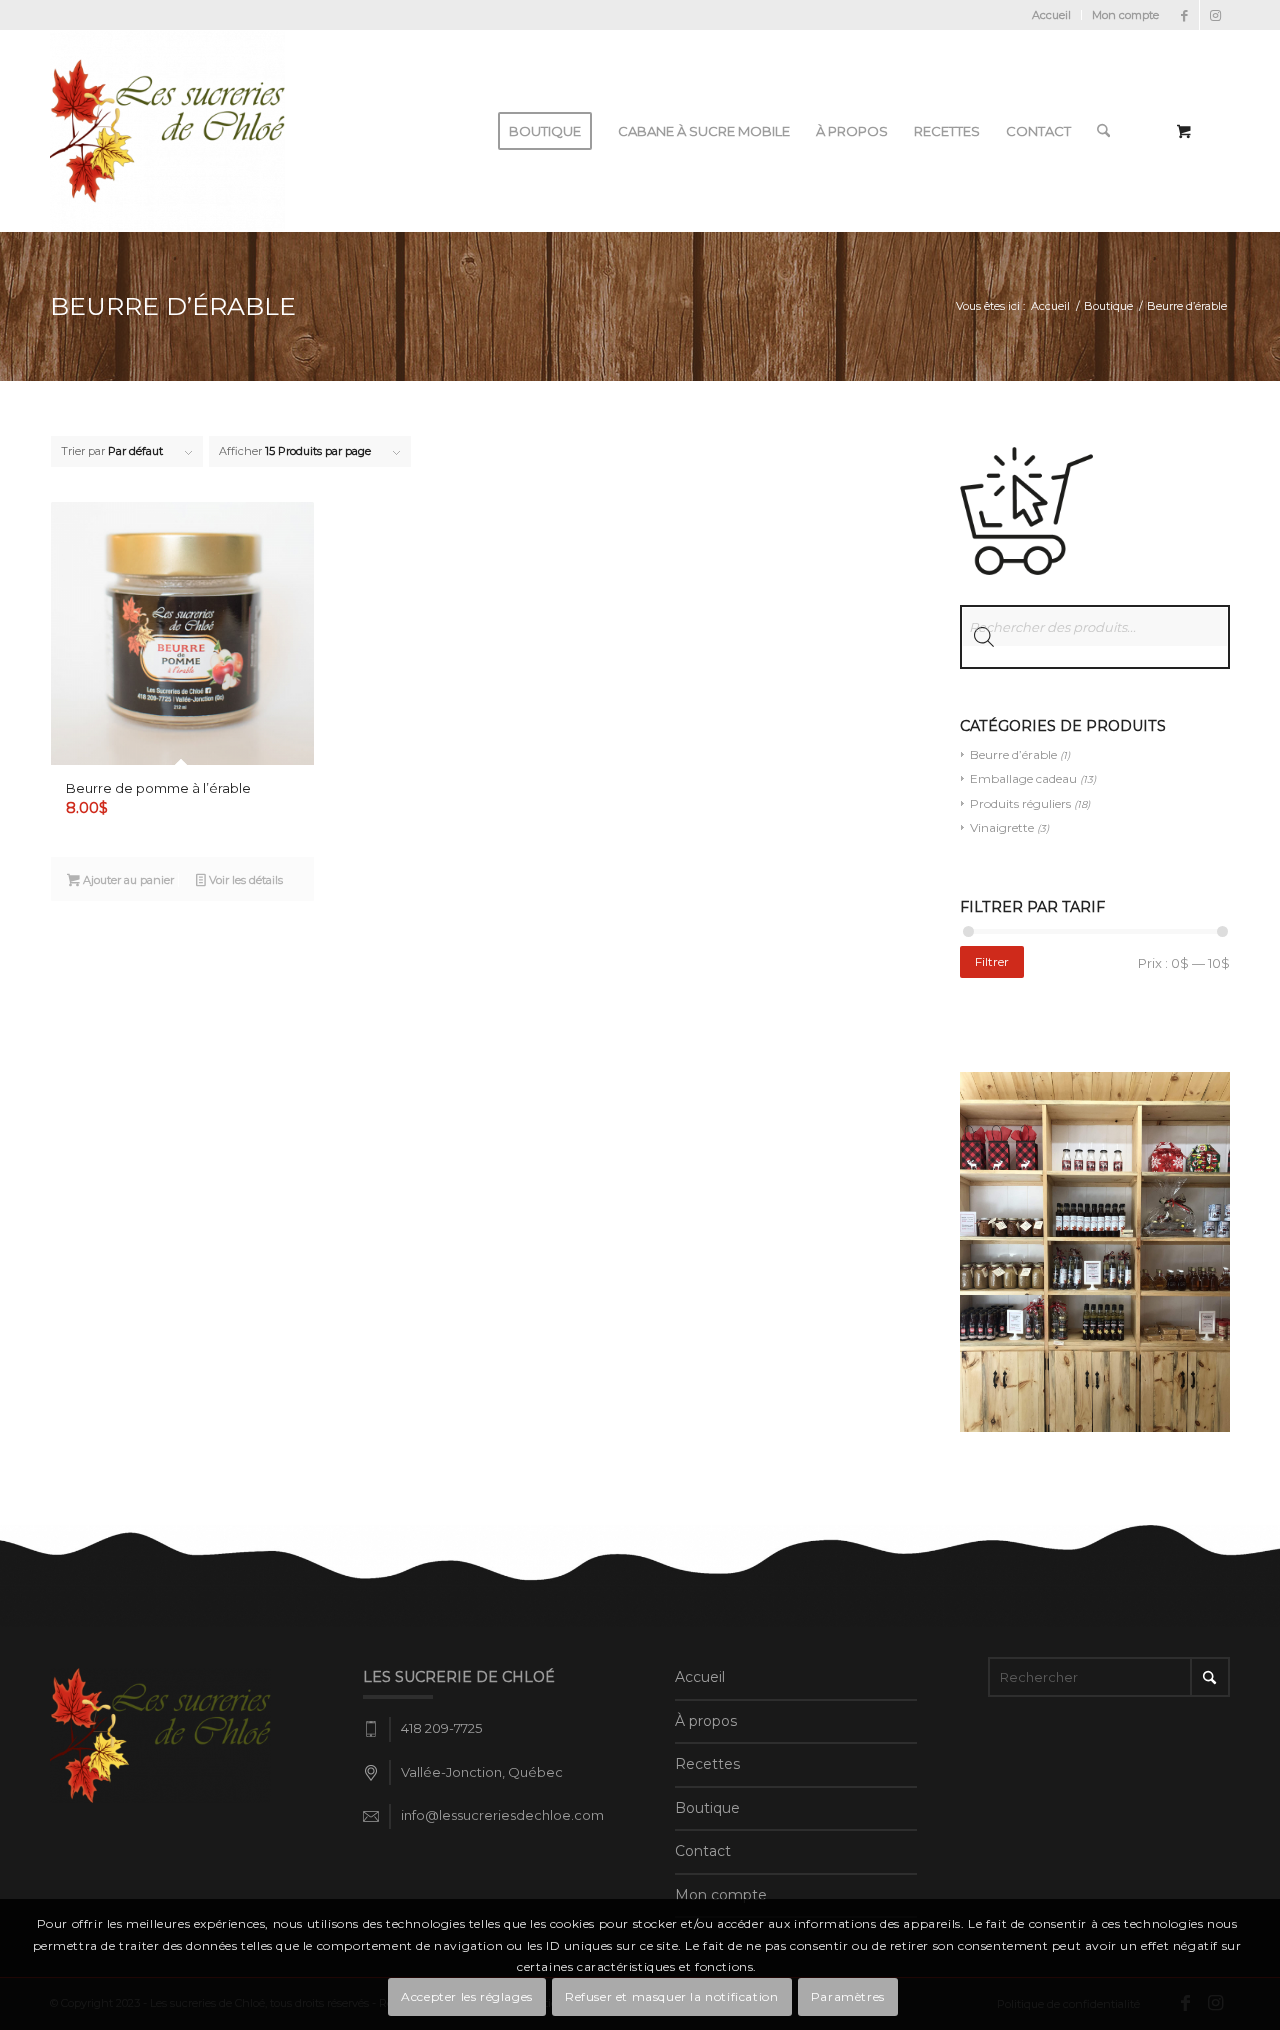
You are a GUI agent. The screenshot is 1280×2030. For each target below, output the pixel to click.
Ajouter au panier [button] (127, 880)
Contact (703, 1851)
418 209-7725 (441, 1728)
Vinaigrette (1002, 827)
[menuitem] (1052, 15)
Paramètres (848, 1996)
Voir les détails (244, 880)
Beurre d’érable (1013, 754)
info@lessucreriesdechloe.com (502, 1815)
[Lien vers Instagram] (1215, 15)
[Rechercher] (1103, 131)
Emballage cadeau (1023, 778)
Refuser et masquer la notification (671, 1996)
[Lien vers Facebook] (1184, 15)
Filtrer (992, 961)
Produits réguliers (1020, 803)
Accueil (1051, 15)
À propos (706, 1721)
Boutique (707, 1808)
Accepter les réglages (467, 1996)
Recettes (707, 1764)
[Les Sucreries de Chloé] (167, 131)
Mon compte (1125, 15)
